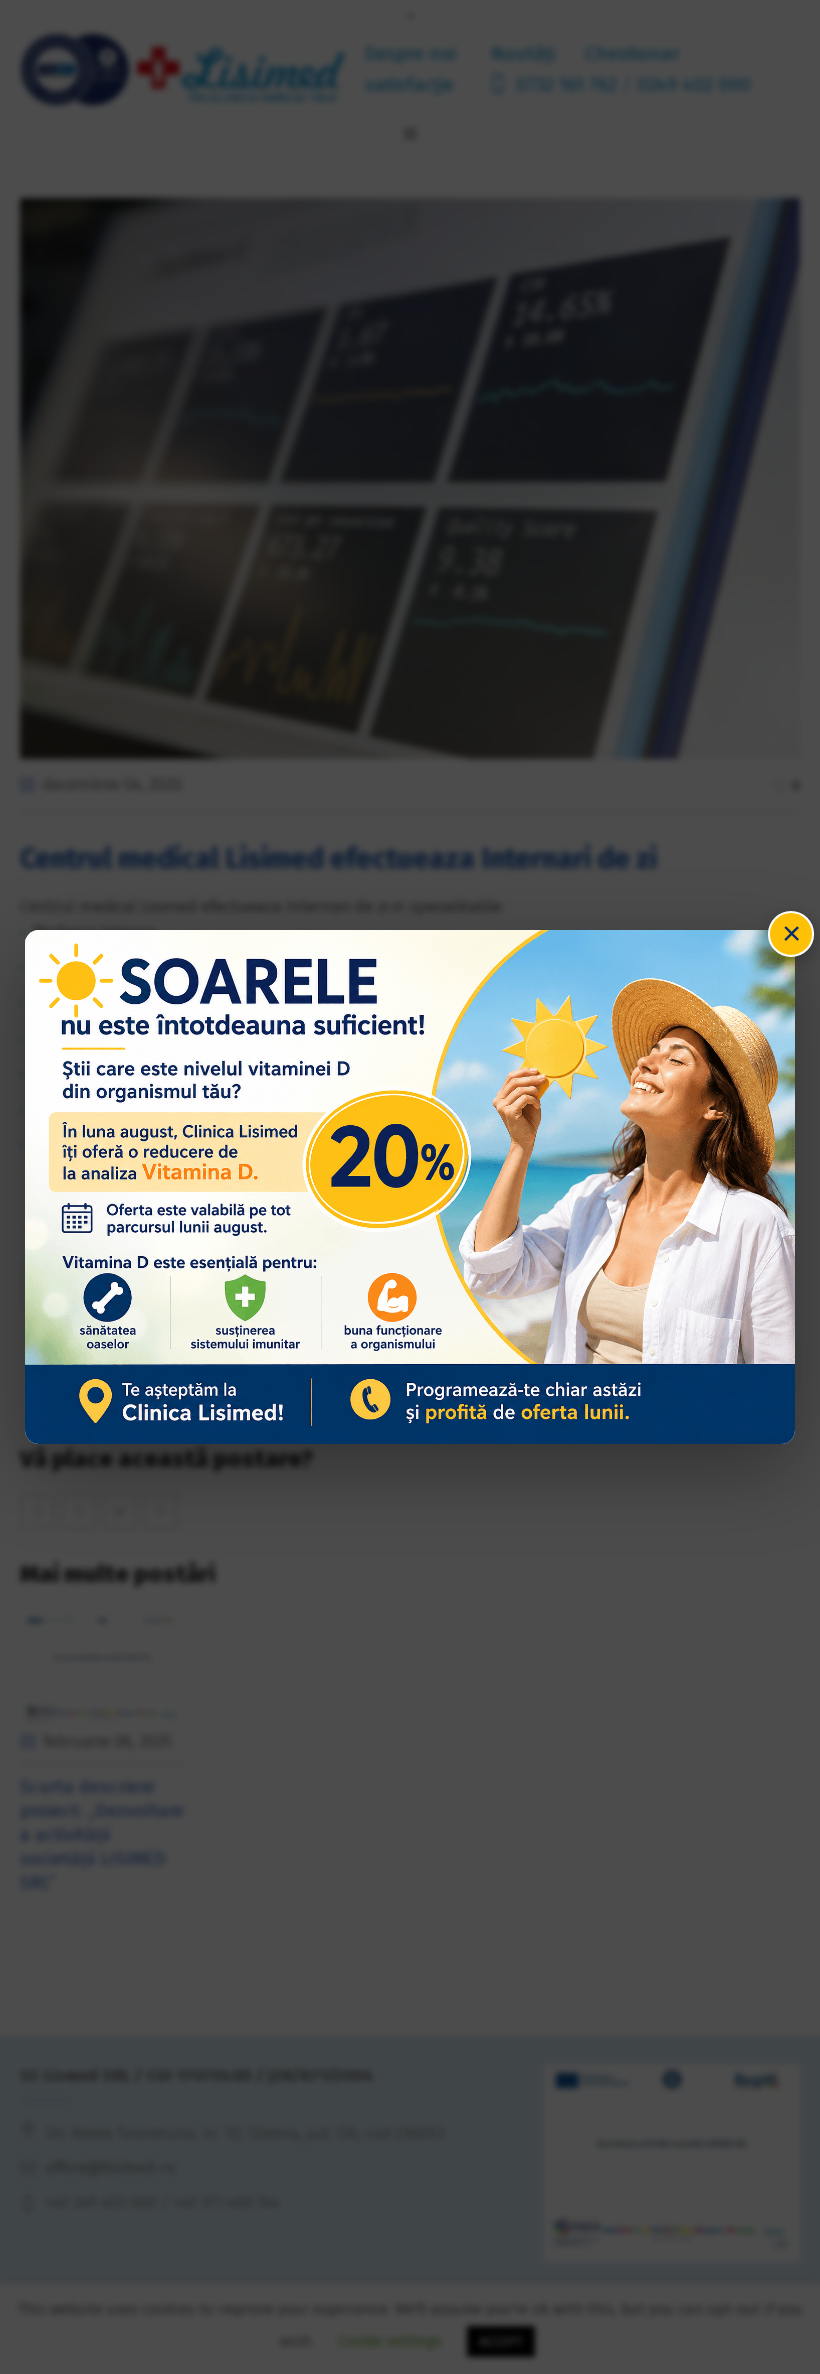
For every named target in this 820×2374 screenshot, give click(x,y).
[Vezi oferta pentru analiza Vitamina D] (410, 1187)
